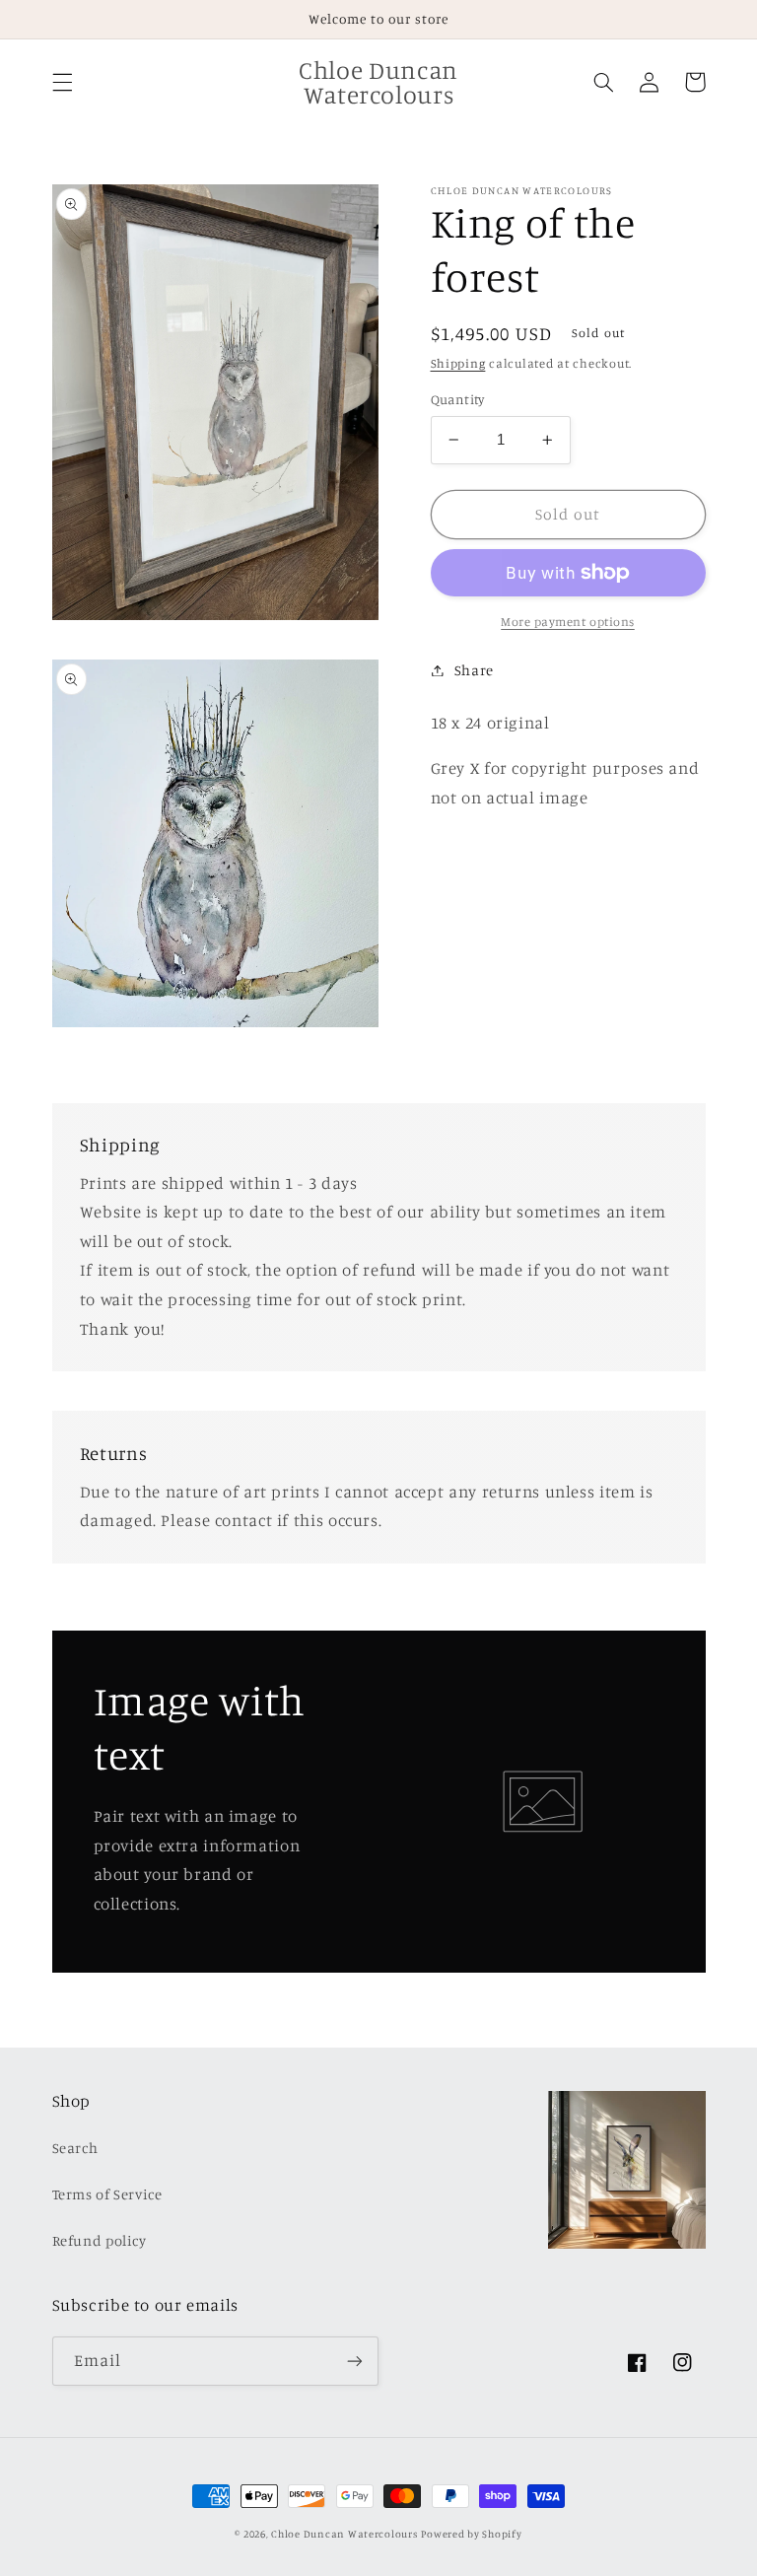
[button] (62, 82)
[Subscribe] (355, 2361)
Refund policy (100, 2240)
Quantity (458, 399)
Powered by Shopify (471, 2534)
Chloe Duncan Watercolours (344, 2534)
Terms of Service (107, 2194)
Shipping (458, 363)
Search (75, 2148)
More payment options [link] (568, 622)
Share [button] (474, 670)
